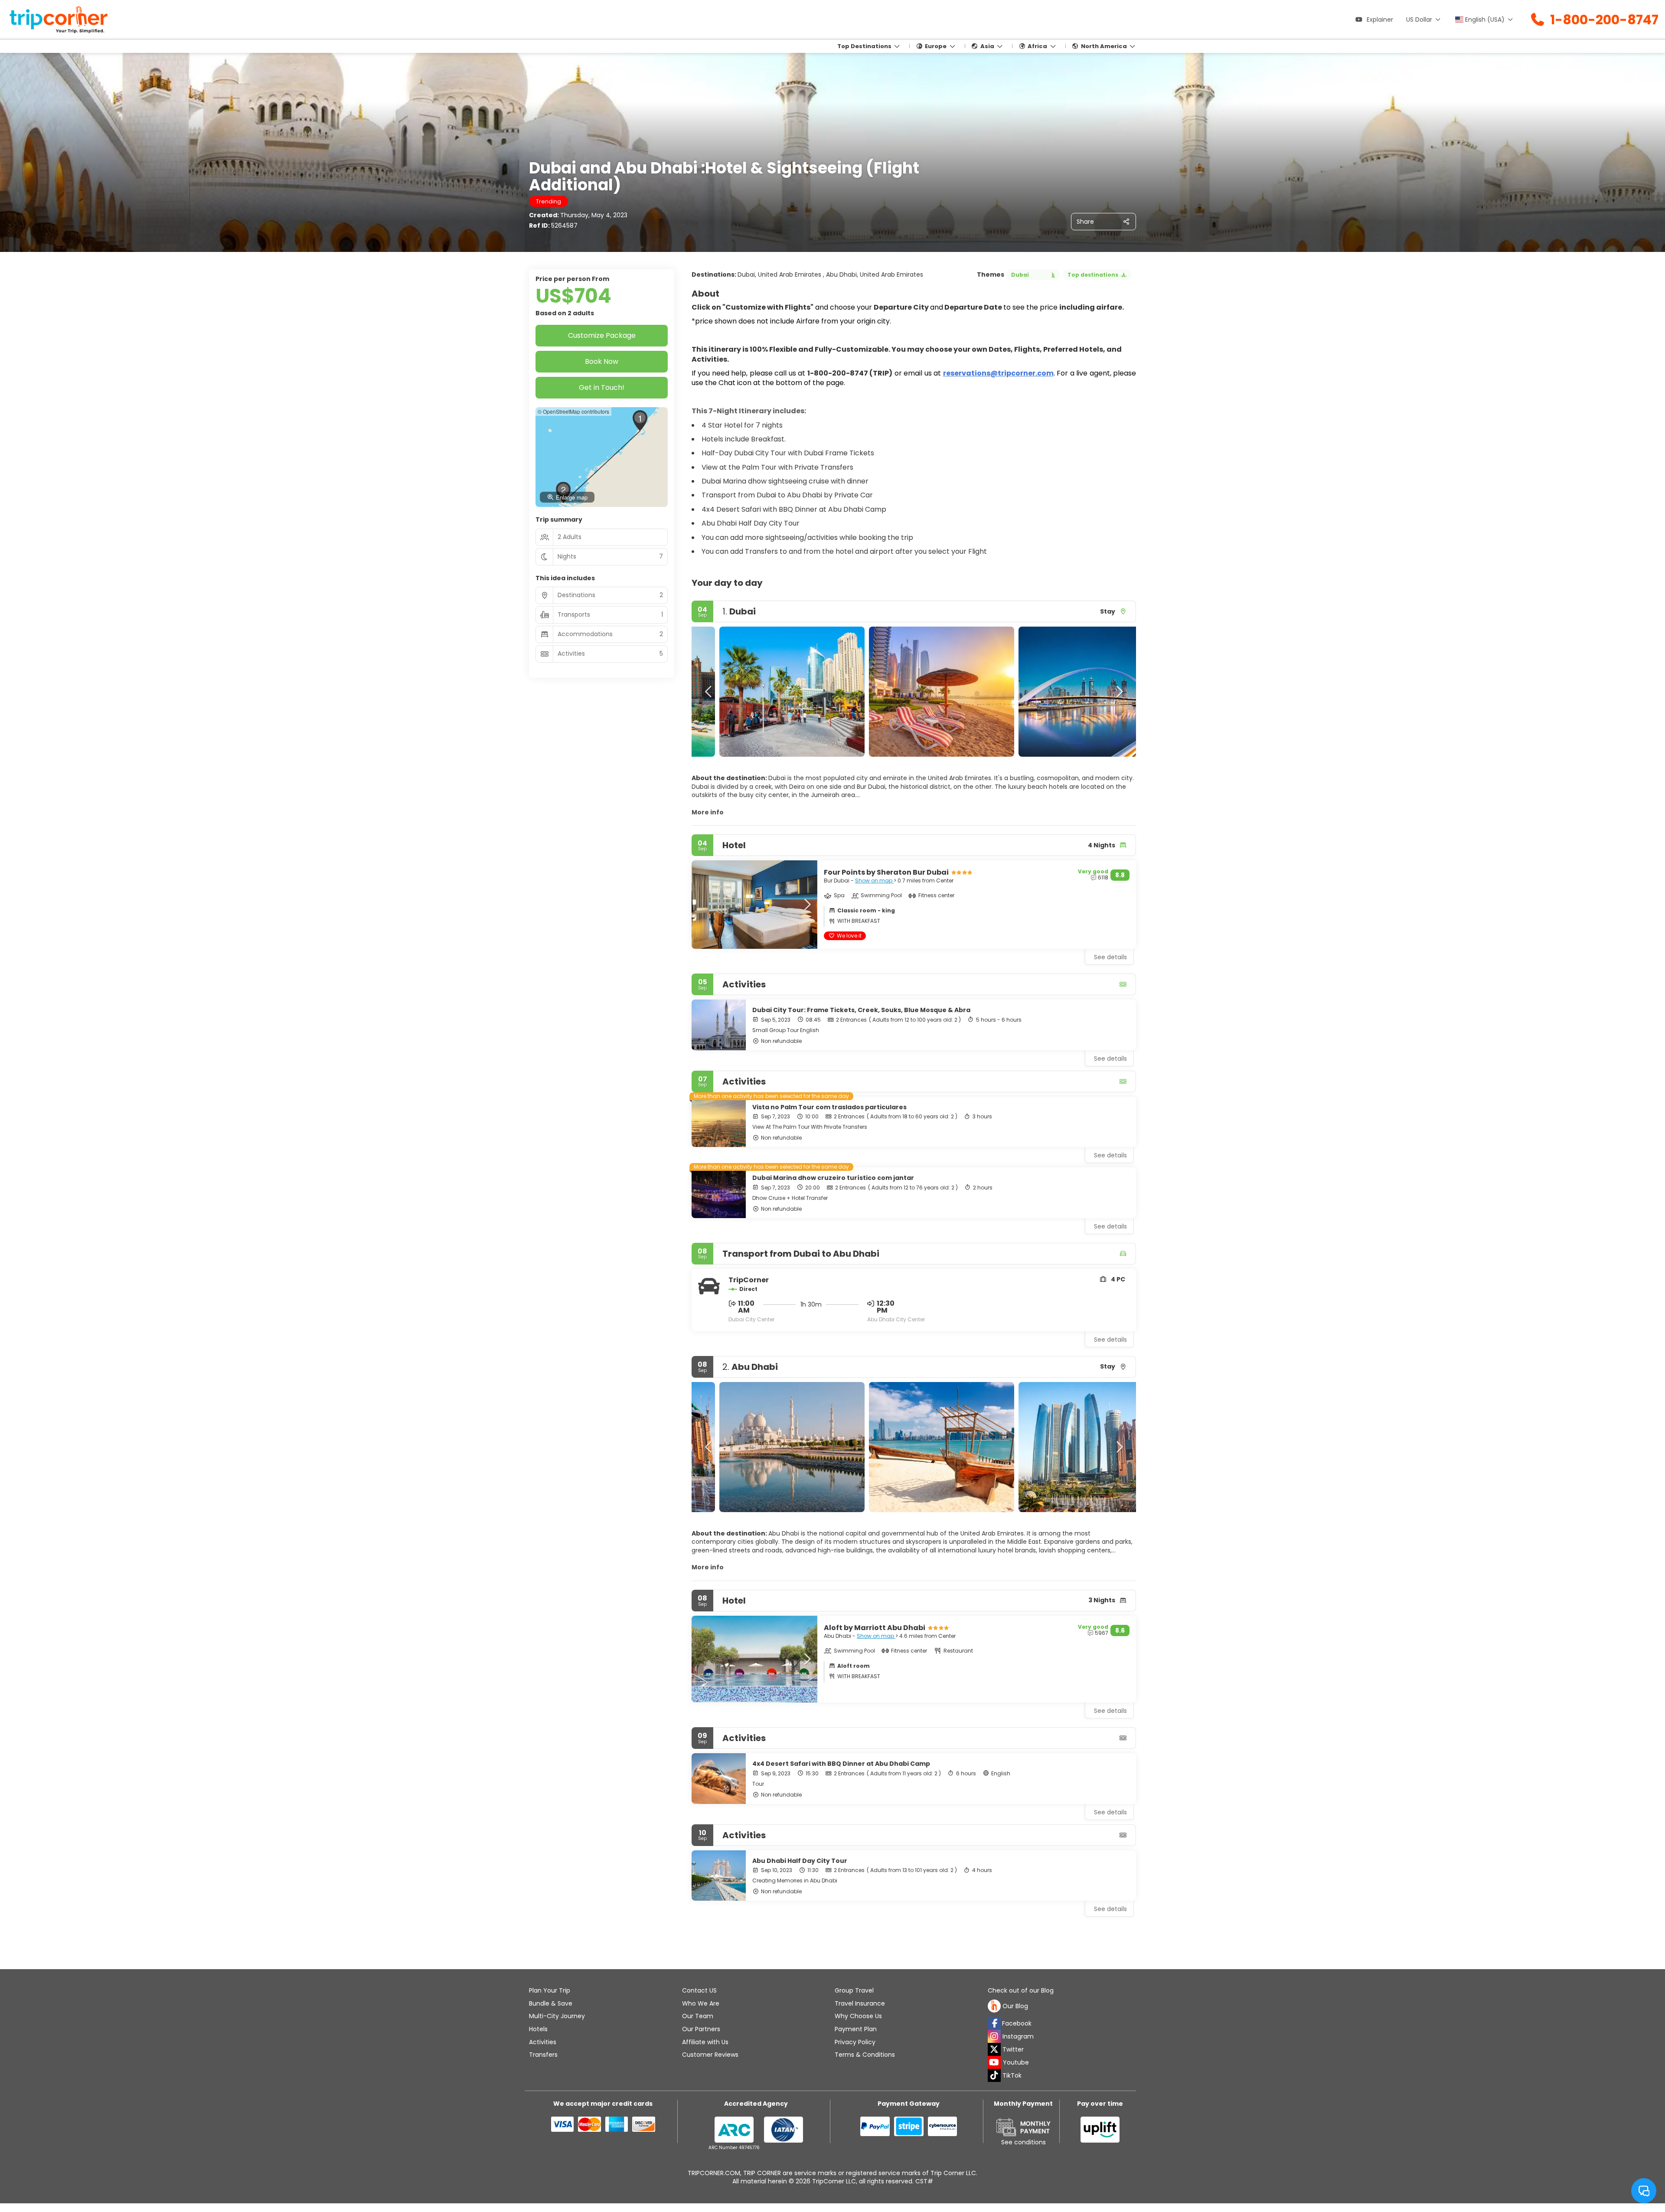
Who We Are (701, 2003)
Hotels (538, 2029)
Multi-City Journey (557, 2016)
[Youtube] (994, 2062)
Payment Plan (856, 2029)
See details (1110, 1059)
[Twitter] (994, 2049)
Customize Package (602, 335)
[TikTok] (994, 2075)
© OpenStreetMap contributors (573, 411)
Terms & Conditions (865, 2055)
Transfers (543, 2055)
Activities (543, 2042)
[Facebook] (994, 2023)
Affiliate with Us (705, 2042)
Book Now (602, 361)
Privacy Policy (855, 2042)
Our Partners (701, 2029)
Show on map (874, 881)
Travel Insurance (860, 2003)
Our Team (698, 2016)
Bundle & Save (551, 2003)
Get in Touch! (602, 387)
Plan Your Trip (550, 1990)
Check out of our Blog (1021, 1991)
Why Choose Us (858, 2016)
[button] (709, 692)
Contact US (699, 1990)
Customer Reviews (710, 2055)
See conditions (1023, 2142)
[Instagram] (994, 2036)
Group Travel (854, 1990)
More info (708, 812)
